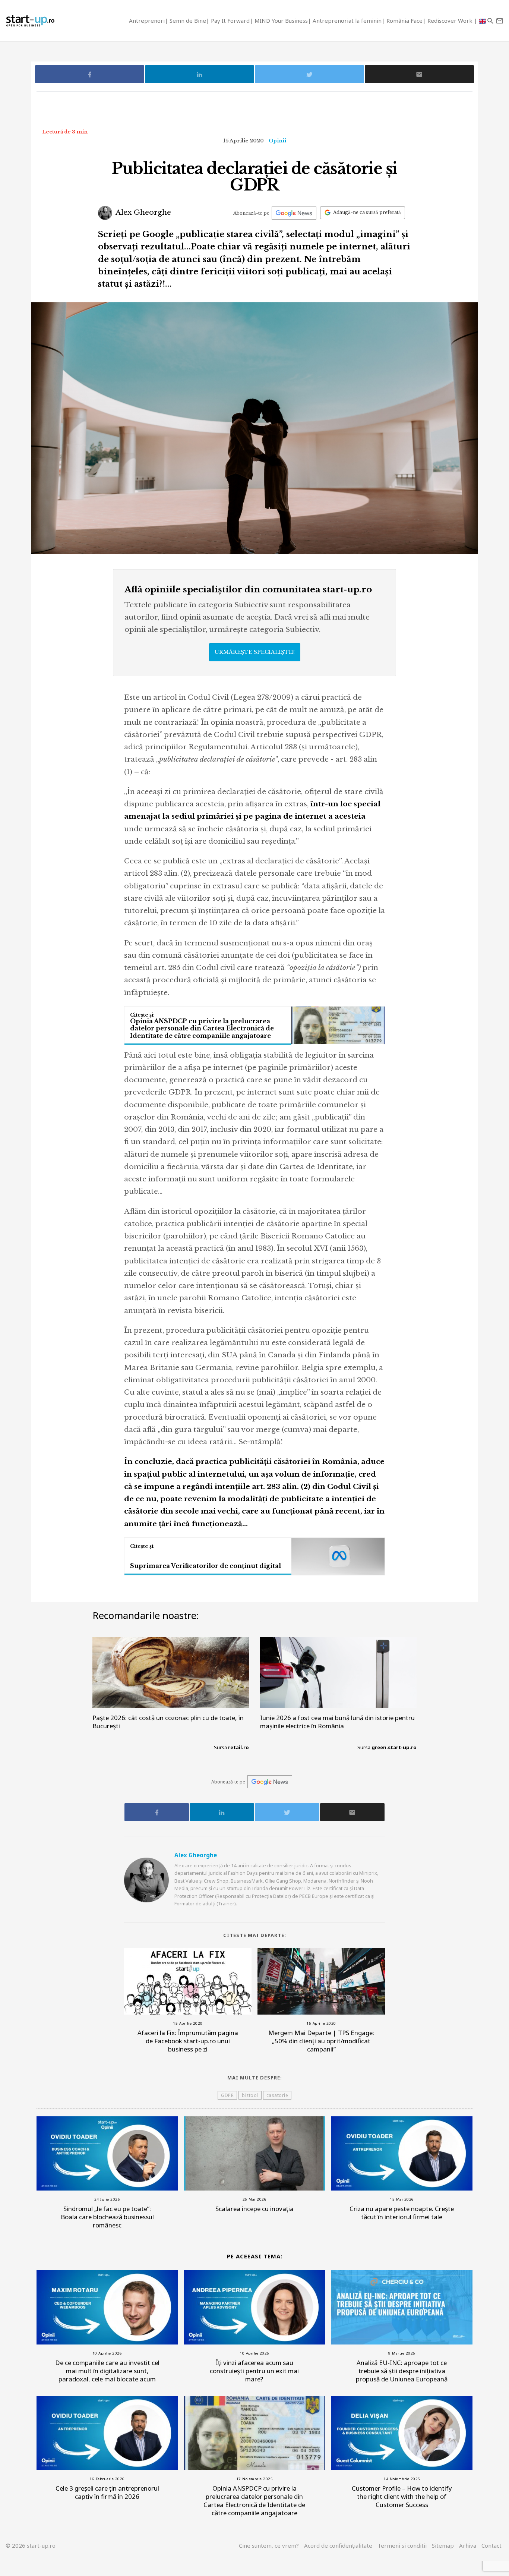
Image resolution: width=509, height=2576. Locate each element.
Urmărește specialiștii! (255, 652)
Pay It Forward (230, 21)
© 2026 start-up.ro (31, 2545)
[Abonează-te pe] (294, 213)
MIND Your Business (281, 21)
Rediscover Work (451, 21)
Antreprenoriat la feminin (347, 21)
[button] (490, 21)
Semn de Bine (188, 21)
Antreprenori (147, 21)
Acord (338, 2545)
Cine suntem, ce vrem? (269, 2545)
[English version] (483, 21)
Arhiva (468, 2545)
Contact (491, 2545)
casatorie (277, 2095)
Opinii (277, 141)
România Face (404, 21)
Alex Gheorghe (143, 212)
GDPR (227, 2095)
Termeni (402, 2545)
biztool (250, 2095)
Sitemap (443, 2545)
